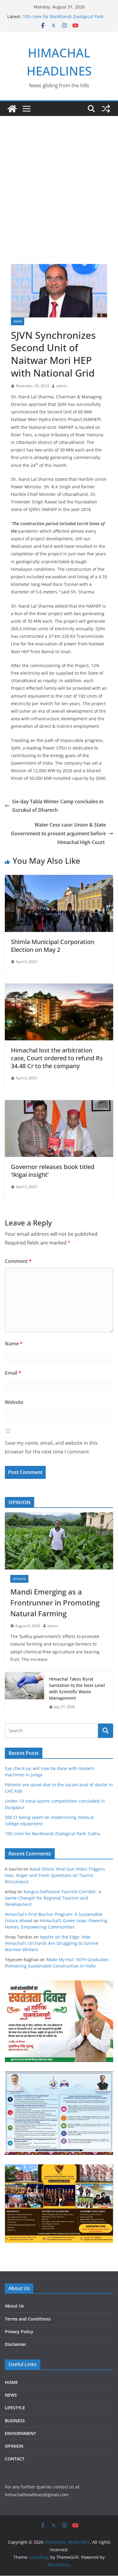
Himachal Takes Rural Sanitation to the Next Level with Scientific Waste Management (77, 1688)
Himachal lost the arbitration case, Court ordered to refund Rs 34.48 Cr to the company (57, 1058)
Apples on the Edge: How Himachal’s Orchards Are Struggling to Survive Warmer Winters (52, 1943)
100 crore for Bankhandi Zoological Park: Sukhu (53, 1834)
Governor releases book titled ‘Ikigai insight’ (53, 1171)
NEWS (18, 321)
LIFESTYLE (15, 2408)
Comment (18, 1261)
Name (14, 1344)
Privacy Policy (19, 2332)
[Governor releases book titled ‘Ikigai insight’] (59, 1104)
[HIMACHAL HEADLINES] (12, 109)
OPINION (19, 1579)
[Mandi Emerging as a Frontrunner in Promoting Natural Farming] (59, 1541)
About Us (14, 2306)
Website (14, 1402)
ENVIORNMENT (20, 2433)
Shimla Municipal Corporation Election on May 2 (53, 946)
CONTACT (15, 2459)
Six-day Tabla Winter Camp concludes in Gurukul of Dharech (58, 806)
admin (62, 386)
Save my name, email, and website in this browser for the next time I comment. (51, 1447)
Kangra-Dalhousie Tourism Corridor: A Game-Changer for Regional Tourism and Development (53, 1898)
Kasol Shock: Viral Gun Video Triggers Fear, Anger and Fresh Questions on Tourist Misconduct (55, 1875)
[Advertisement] (59, 196)
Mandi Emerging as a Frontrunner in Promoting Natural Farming (55, 1603)
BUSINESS (15, 2421)
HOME (11, 2382)
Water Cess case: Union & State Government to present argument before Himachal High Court (58, 834)
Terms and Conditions (28, 2319)
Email (13, 1373)
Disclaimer (16, 2344)
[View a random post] (106, 109)
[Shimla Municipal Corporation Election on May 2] (59, 879)
